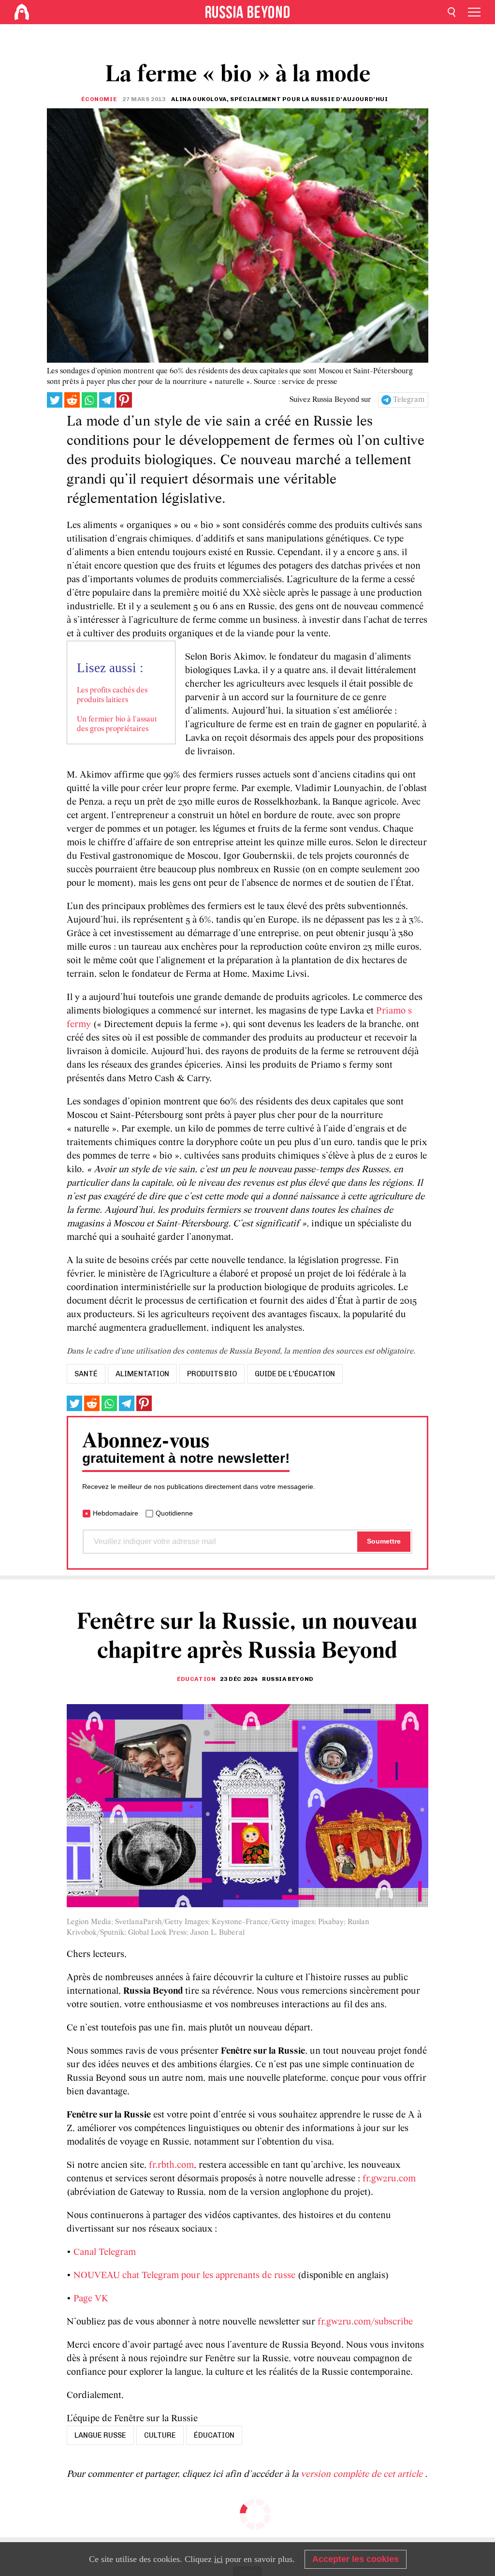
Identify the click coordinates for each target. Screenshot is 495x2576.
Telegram (409, 400)
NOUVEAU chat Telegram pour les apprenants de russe (184, 2276)
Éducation (196, 1679)
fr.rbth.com (171, 2165)
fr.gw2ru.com (389, 2179)
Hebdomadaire (116, 1513)
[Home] (22, 12)
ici (218, 2559)
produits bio (212, 1374)
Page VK (91, 2299)
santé (86, 1374)
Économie (99, 99)
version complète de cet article (363, 2474)
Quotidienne (174, 1513)
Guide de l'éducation (295, 1374)
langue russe (100, 2435)
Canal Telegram (105, 2252)
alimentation (142, 1374)
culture (160, 2435)
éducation (214, 2435)
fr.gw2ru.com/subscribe (365, 2322)
